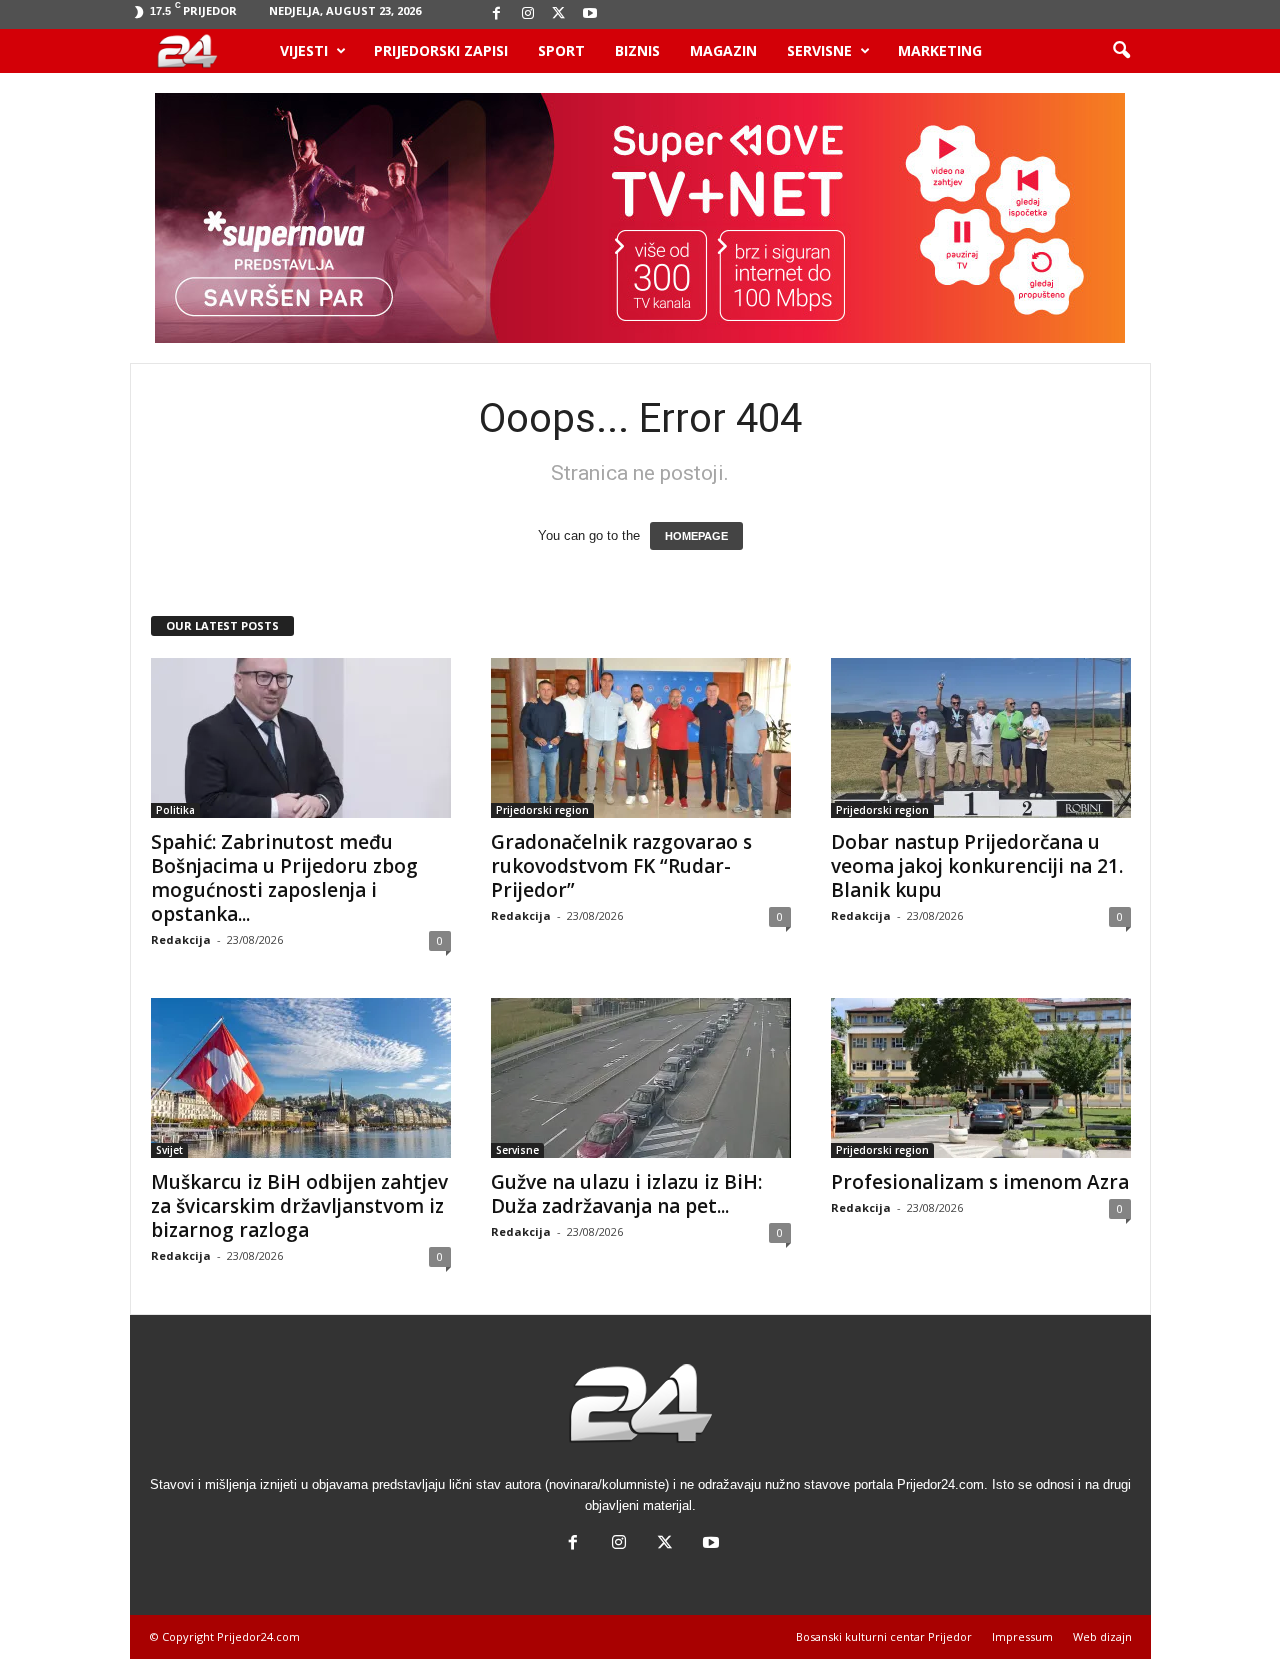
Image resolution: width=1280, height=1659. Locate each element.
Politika (175, 810)
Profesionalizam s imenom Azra (980, 1182)
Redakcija (181, 939)
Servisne (819, 50)
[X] (559, 14)
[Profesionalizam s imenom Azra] (981, 1078)
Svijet (169, 1150)
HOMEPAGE (696, 536)
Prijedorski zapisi (441, 50)
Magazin (723, 50)
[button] (1121, 51)
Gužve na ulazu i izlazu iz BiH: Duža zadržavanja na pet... (626, 1194)
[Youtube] (590, 14)
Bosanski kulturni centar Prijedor (884, 1636)
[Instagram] (528, 14)
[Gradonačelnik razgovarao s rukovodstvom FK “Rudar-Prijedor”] (641, 738)
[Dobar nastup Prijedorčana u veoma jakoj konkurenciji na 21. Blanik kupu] (981, 738)
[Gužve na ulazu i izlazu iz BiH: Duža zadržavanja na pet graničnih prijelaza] (641, 1078)
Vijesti (304, 50)
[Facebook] (497, 14)
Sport (561, 50)
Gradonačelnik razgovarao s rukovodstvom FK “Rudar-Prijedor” (621, 866)
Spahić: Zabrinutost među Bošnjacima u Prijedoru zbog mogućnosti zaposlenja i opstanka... (284, 878)
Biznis (637, 50)
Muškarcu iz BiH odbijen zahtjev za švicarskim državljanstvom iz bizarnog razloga (299, 1206)
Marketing (940, 50)
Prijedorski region (542, 810)
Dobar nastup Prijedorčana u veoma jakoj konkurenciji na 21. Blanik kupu (977, 866)
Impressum (1022, 1636)
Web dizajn (1102, 1636)
